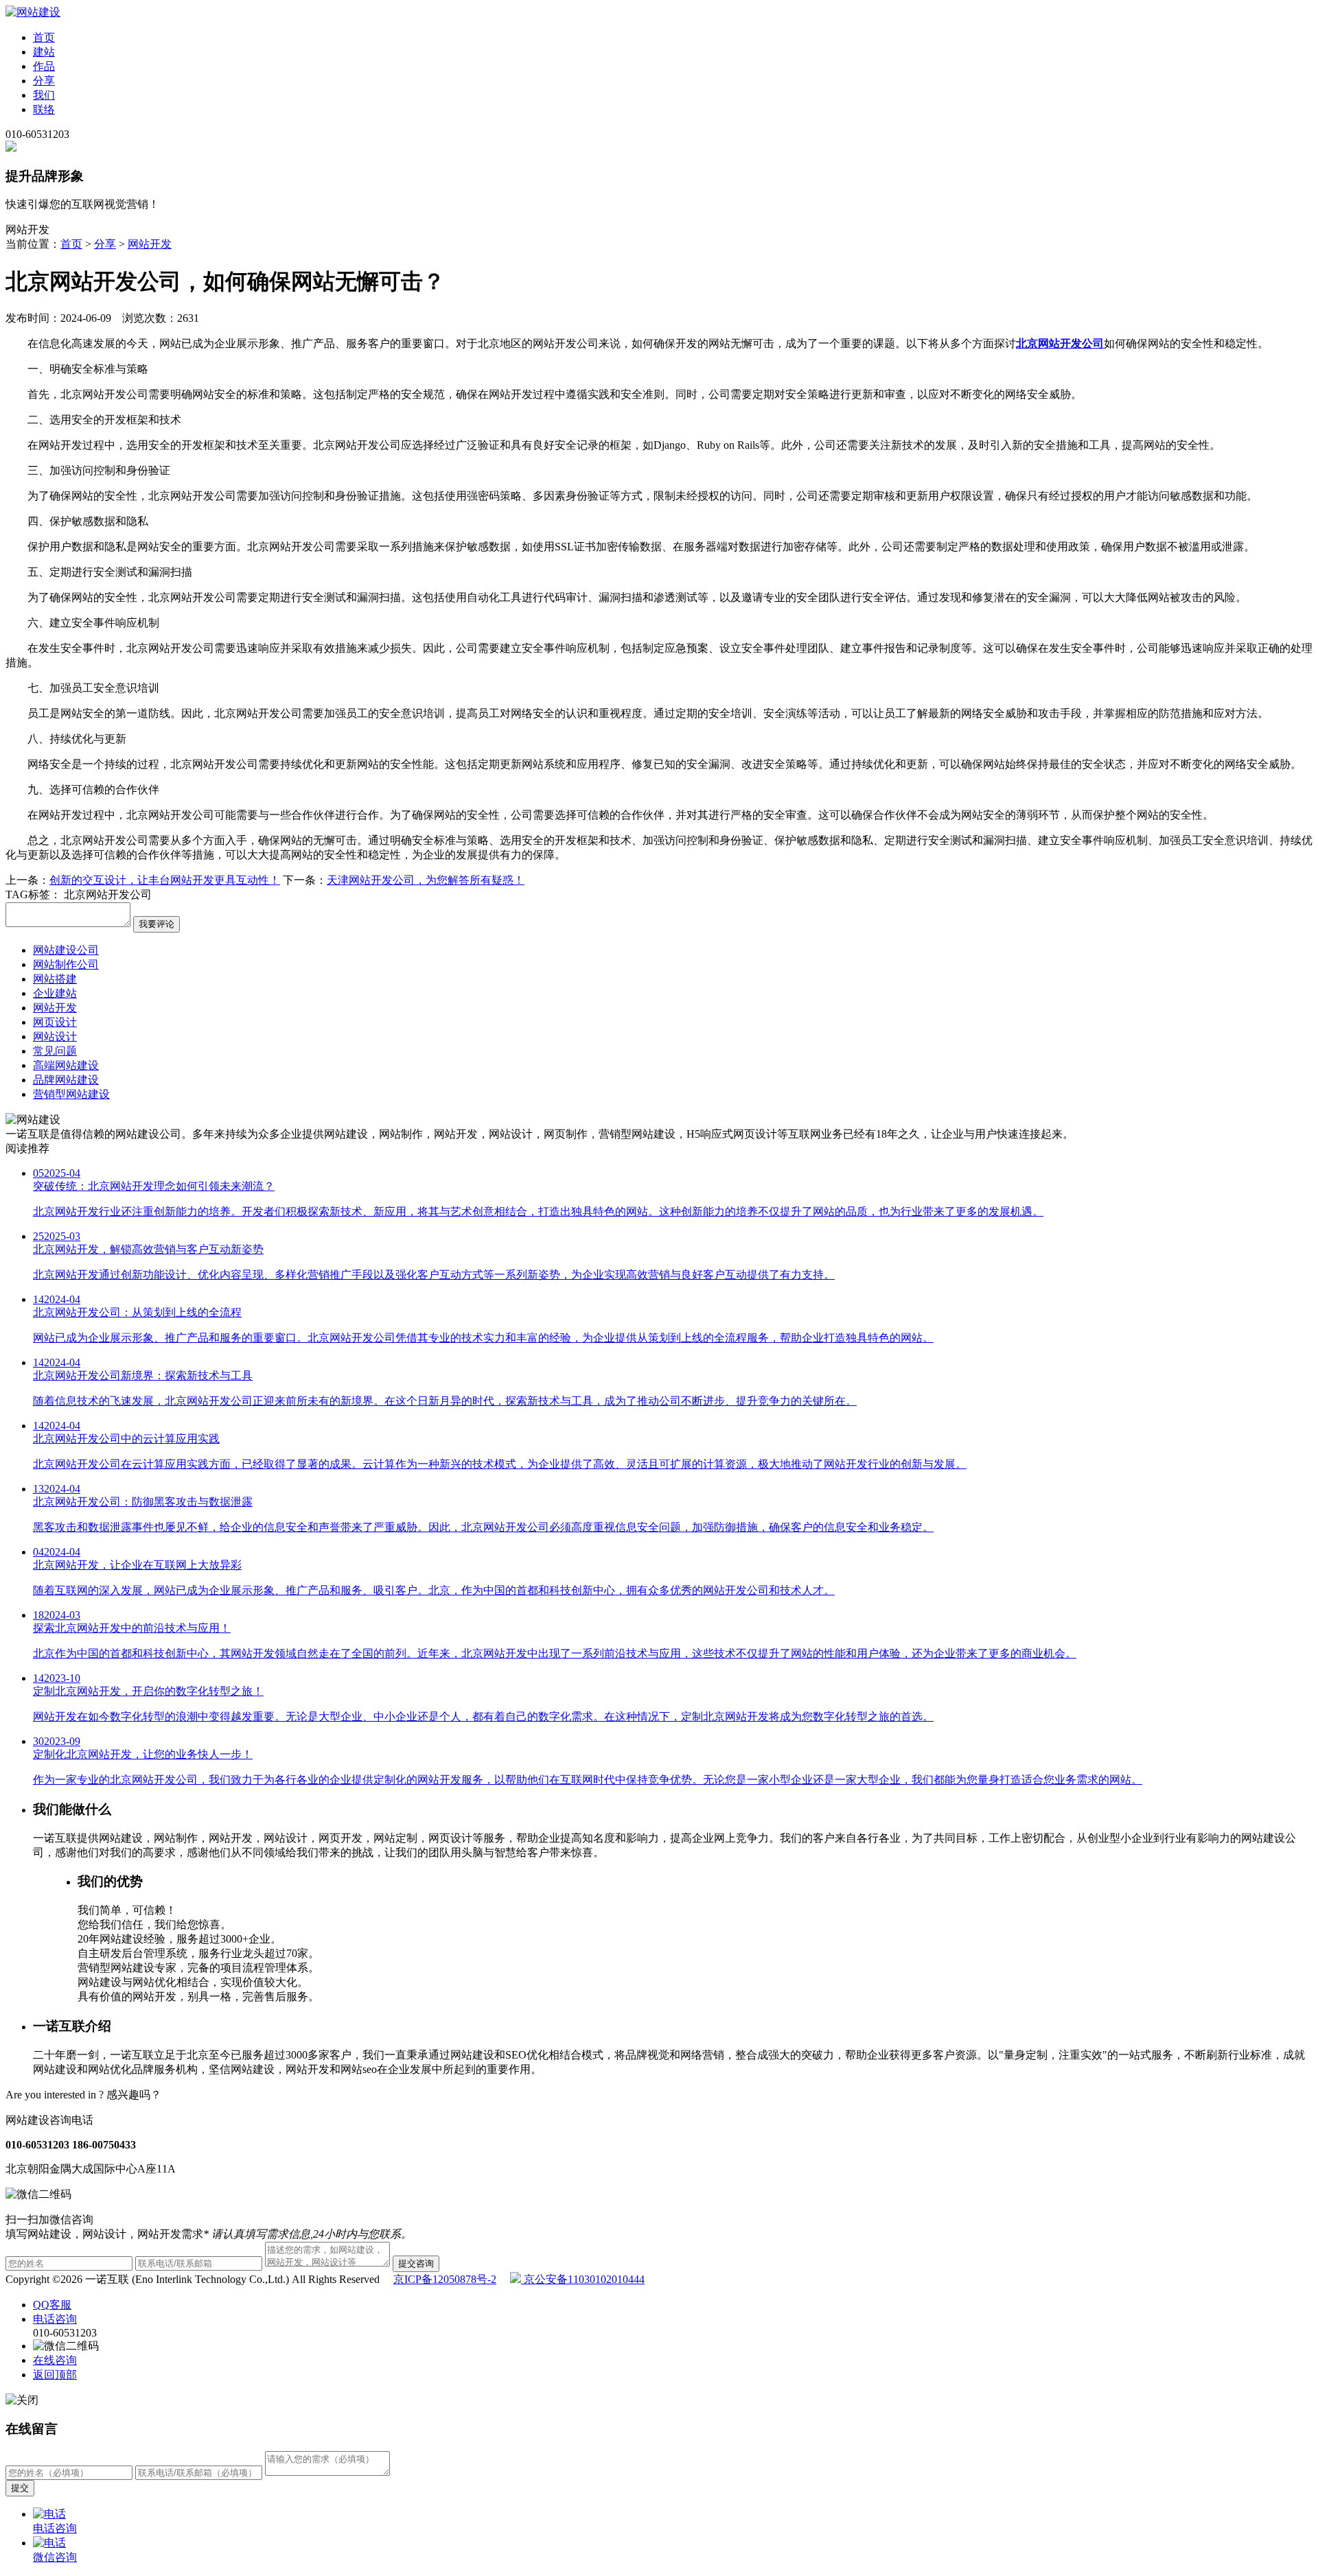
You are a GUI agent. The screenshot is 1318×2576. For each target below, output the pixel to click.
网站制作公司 (66, 964)
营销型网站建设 (71, 1094)
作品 (44, 66)
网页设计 (55, 1022)
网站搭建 (55, 979)
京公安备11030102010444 (583, 2279)
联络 (44, 109)
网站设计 (55, 1037)
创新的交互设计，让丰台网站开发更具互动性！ (165, 880)
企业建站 (55, 993)
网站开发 (150, 244)
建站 (44, 52)
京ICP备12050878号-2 (445, 2279)
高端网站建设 (66, 1065)
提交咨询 (416, 2263)
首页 (44, 37)
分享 (44, 81)
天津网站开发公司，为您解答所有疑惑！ (426, 880)
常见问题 (55, 1051)
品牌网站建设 (66, 1080)
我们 (44, 95)
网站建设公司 (66, 950)
